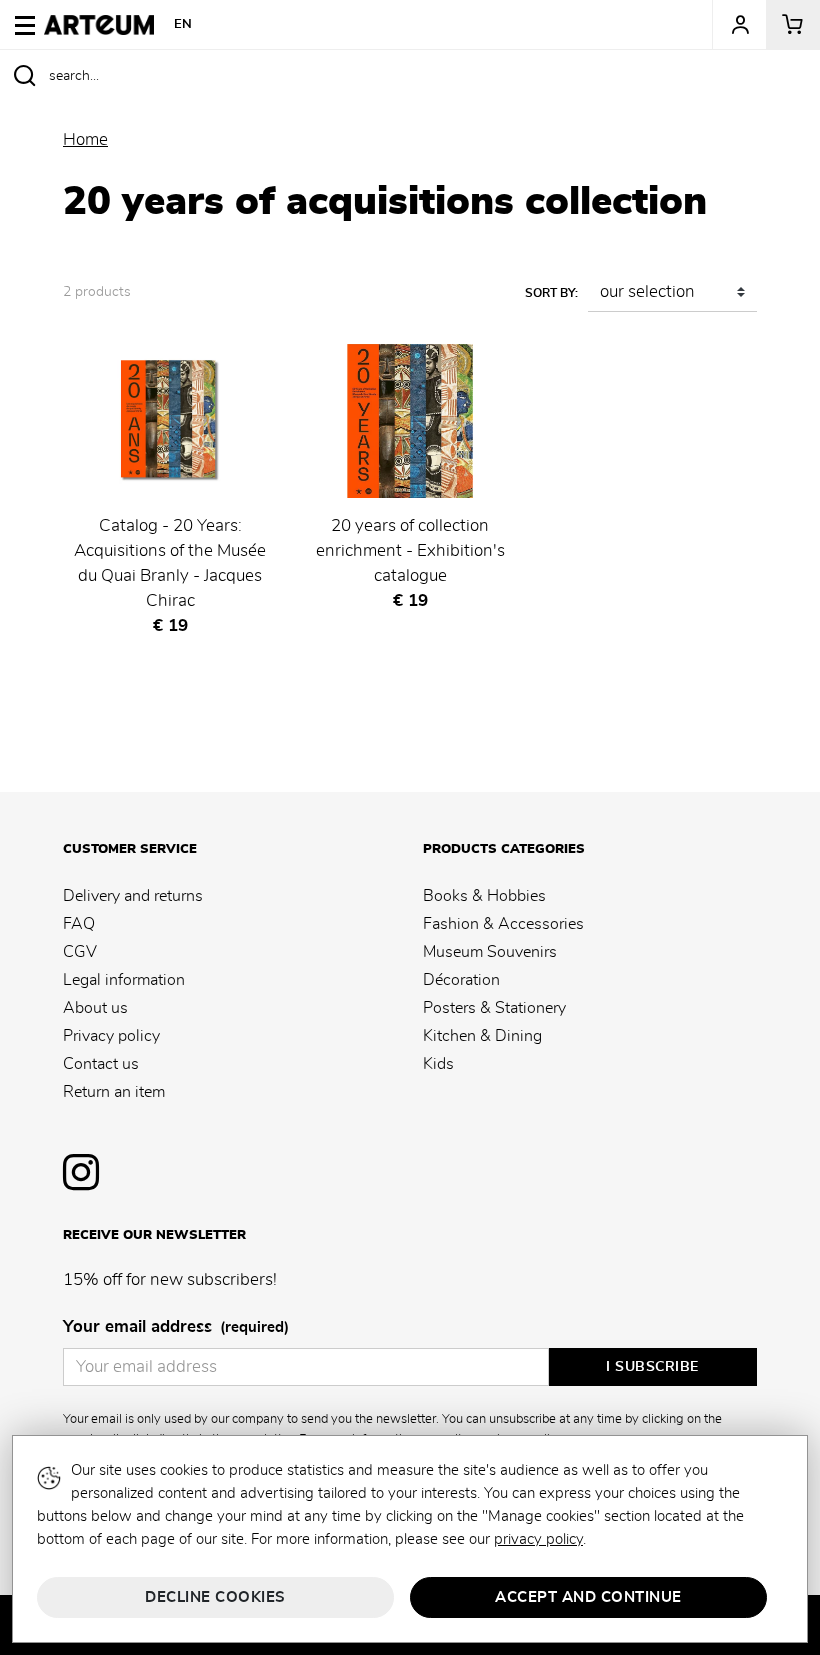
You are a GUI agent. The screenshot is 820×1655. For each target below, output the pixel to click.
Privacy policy (111, 1036)
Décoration (461, 980)
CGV (80, 952)
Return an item (114, 1092)
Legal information (124, 980)
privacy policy (538, 1539)
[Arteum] (99, 22)
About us (95, 1008)
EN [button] (183, 24)
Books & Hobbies (484, 896)
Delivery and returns (133, 896)
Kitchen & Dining (482, 1036)
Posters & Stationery (494, 1008)
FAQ (79, 924)
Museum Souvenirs (490, 952)
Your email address (176, 1327)
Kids (438, 1064)
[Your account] (739, 25)
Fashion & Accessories (503, 924)
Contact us (101, 1064)
